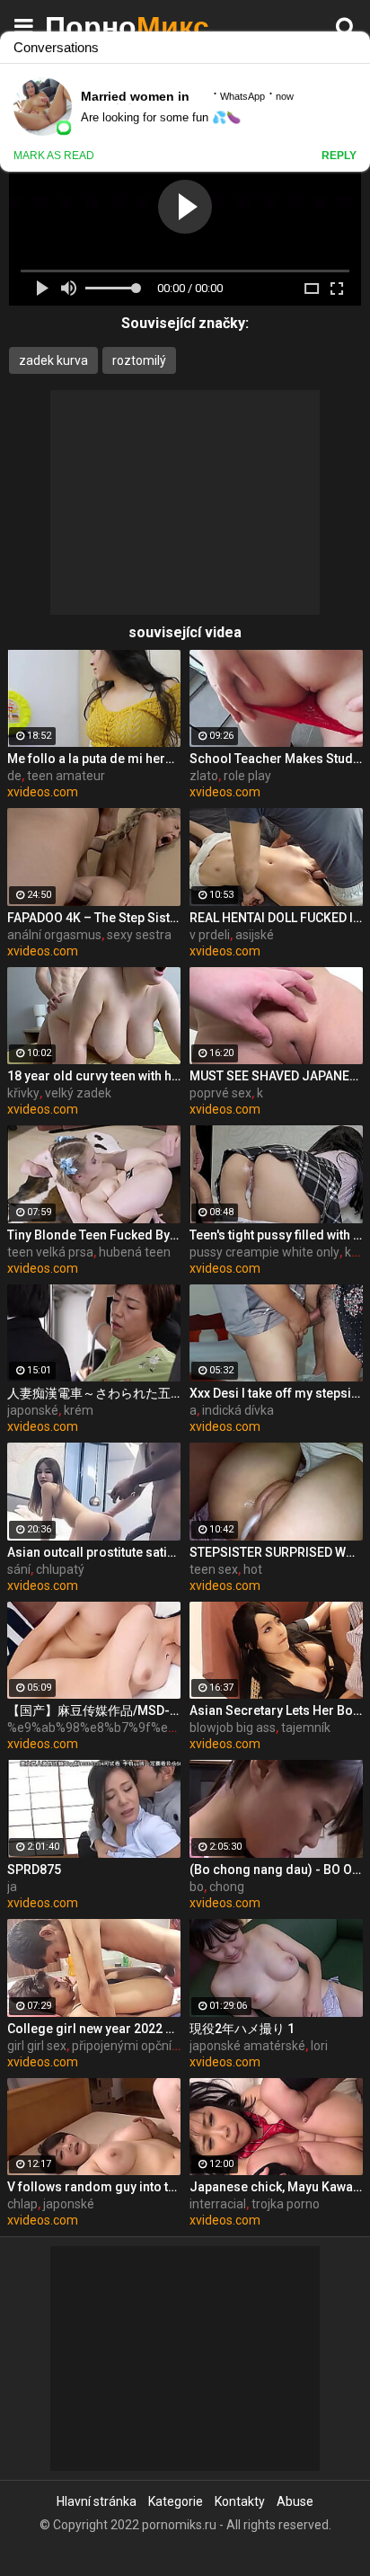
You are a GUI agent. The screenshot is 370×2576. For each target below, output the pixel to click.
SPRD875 (34, 1870)
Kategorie (176, 2501)
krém (79, 1410)
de (14, 776)
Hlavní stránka (97, 2501)
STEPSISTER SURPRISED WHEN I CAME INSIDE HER (276, 1552)
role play (247, 776)
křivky (23, 1093)
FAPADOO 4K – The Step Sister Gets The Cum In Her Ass (94, 918)
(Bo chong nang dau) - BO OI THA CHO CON (276, 1870)
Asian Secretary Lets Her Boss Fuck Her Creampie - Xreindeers (276, 1710)
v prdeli (210, 935)
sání (19, 1569)
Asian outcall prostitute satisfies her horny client (94, 1552)
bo (197, 1887)
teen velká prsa (50, 1252)
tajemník (306, 1728)
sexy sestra (139, 935)
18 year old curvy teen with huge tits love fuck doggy (94, 1076)
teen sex (214, 1569)
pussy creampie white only (264, 1252)
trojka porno (286, 2204)
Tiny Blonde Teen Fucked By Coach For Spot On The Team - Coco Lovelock (94, 1235)
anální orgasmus (54, 935)
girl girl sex (37, 2046)
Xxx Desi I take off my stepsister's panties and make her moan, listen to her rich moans (276, 1393)
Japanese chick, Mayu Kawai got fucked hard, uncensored (276, 2187)
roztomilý (139, 360)
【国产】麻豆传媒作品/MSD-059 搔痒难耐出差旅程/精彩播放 (94, 1710)
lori (319, 2046)
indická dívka (238, 1410)
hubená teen (135, 1252)
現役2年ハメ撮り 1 (242, 2029)
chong (227, 1887)
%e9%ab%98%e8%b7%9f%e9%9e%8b (115, 1728)
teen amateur (66, 776)
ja (12, 1887)
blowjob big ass (233, 1728)
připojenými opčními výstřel (149, 2046)
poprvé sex (220, 1093)
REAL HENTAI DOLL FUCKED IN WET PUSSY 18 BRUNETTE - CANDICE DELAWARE (276, 918)
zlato (204, 776)
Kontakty (240, 2501)
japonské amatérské (247, 2046)
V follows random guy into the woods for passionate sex (94, 2187)
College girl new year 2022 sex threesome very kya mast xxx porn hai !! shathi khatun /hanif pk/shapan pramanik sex (94, 2029)
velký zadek (78, 1093)
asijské (255, 935)
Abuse (295, 2501)
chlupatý (60, 1569)
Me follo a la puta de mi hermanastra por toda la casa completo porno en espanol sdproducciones (94, 759)
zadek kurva (53, 360)
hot (253, 1569)
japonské (33, 1410)
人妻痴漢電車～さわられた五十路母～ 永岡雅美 (94, 1393)
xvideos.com (43, 792)
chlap (22, 2204)
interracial (218, 2204)
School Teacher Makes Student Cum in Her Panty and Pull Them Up (276, 759)
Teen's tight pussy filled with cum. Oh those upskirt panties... (276, 1235)
